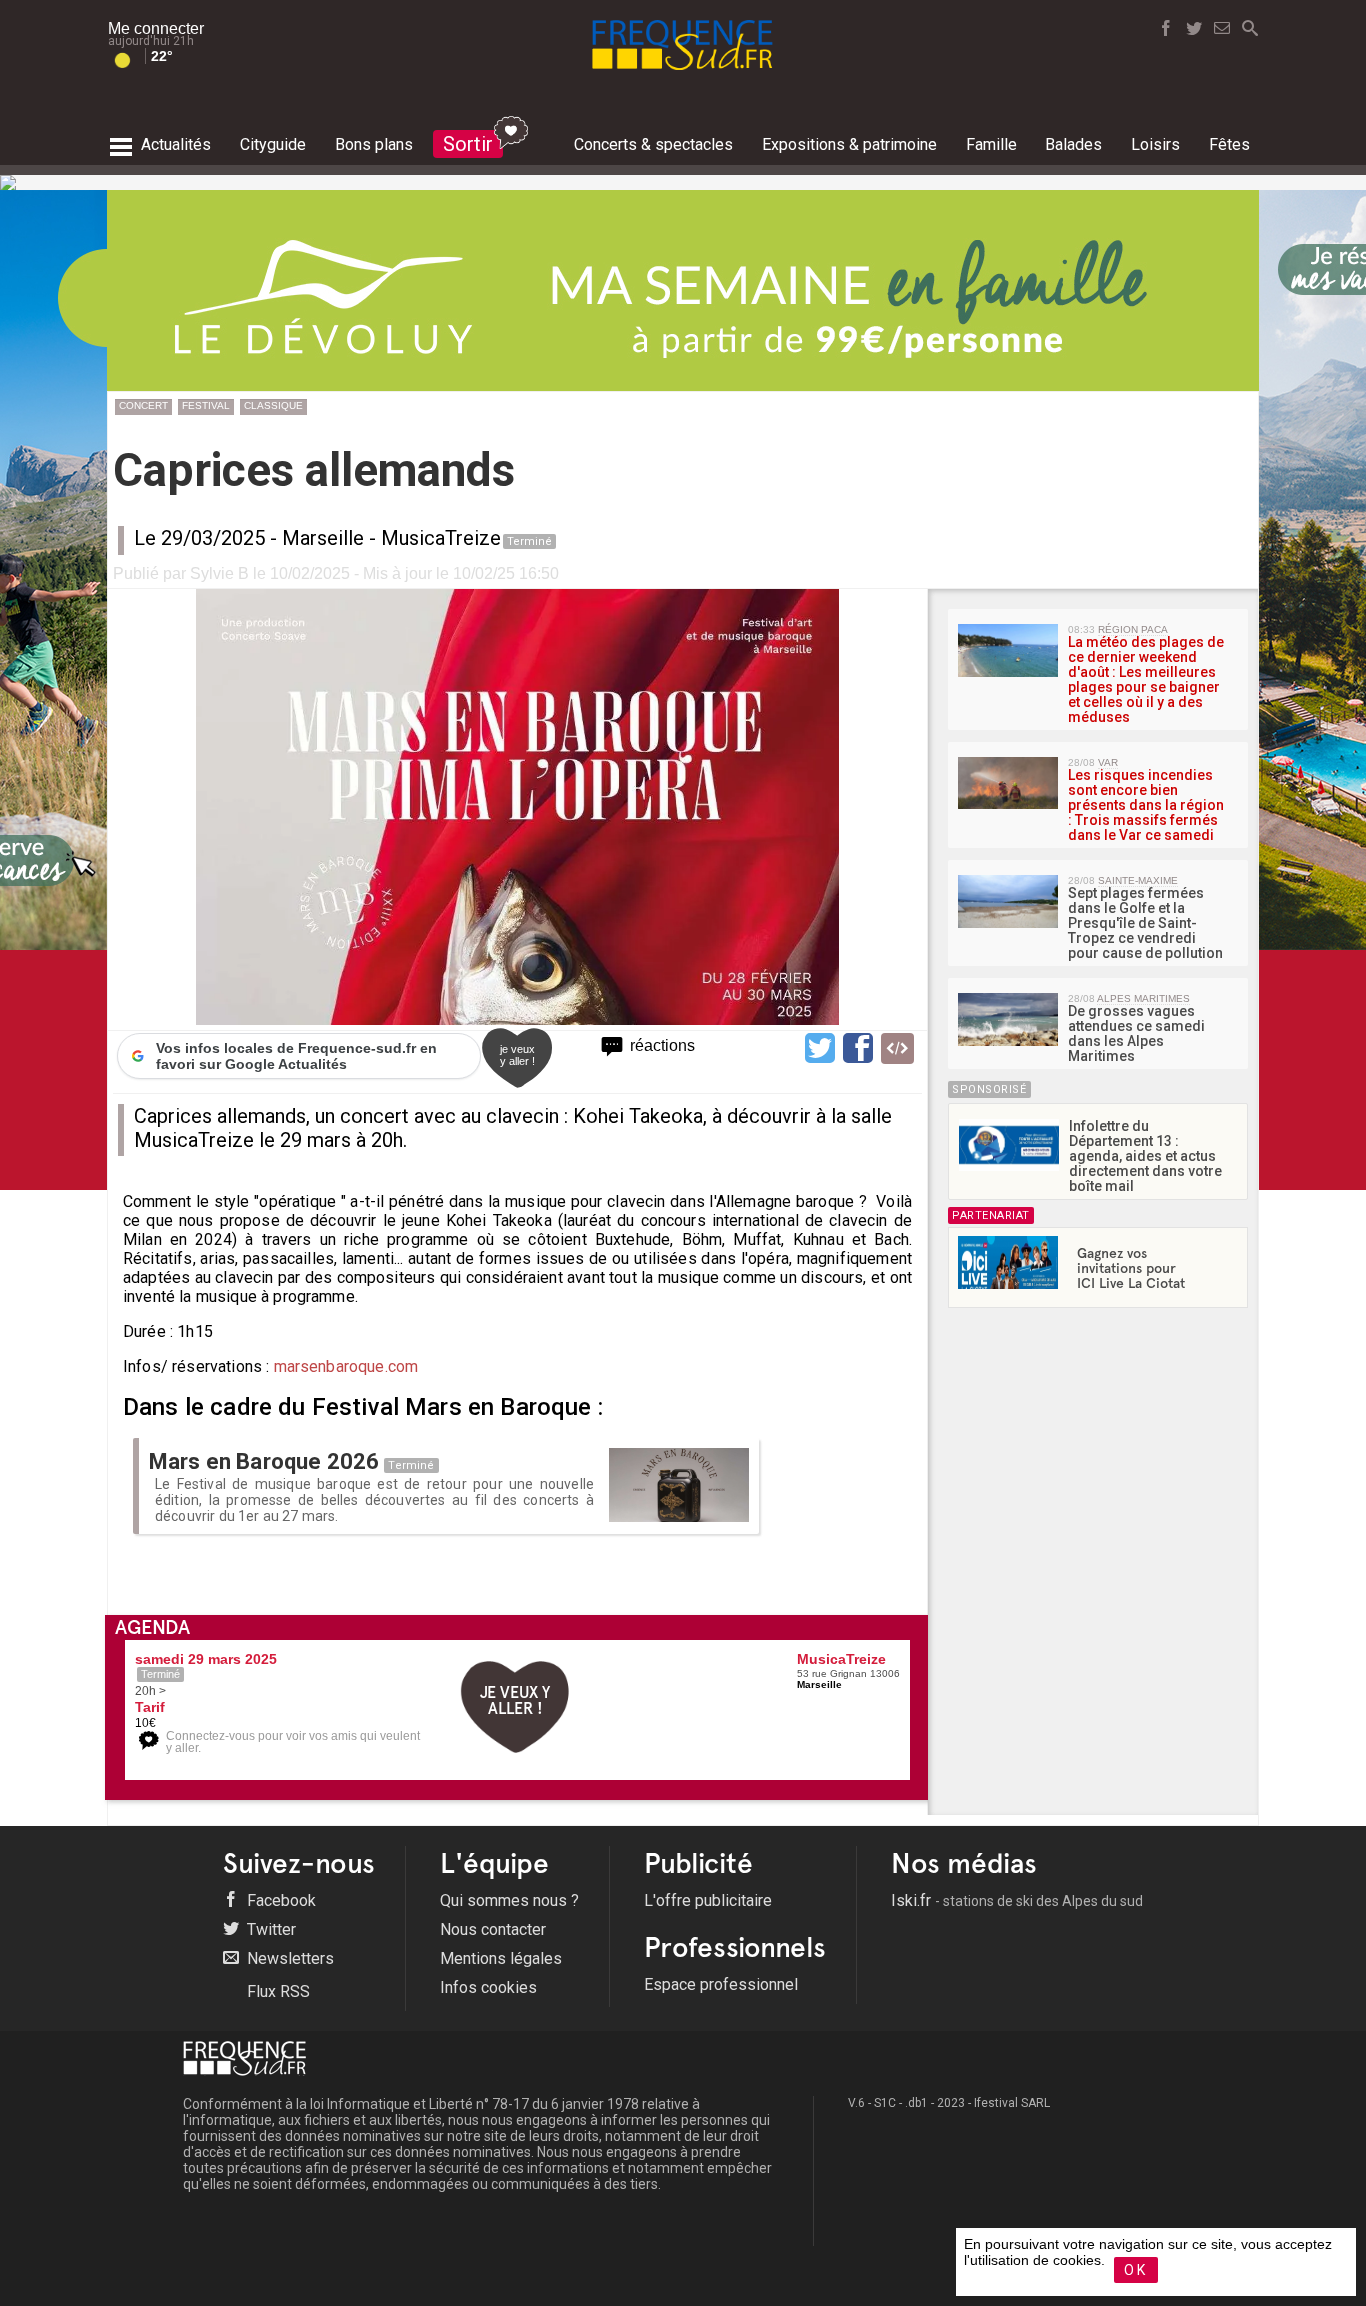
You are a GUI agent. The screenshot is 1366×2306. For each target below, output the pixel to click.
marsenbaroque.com (343, 1366)
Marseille (323, 538)
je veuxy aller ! (517, 1055)
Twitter (269, 1929)
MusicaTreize (441, 538)
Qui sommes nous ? (509, 1900)
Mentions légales (501, 1958)
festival (206, 405)
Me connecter (156, 28)
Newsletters (288, 1958)
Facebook (279, 1900)
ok (1136, 2270)
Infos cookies (488, 1987)
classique (273, 405)
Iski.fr (1017, 1900)
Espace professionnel (721, 1984)
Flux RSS (276, 1991)
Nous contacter (493, 1929)
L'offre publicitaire (708, 1900)
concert (143, 405)
